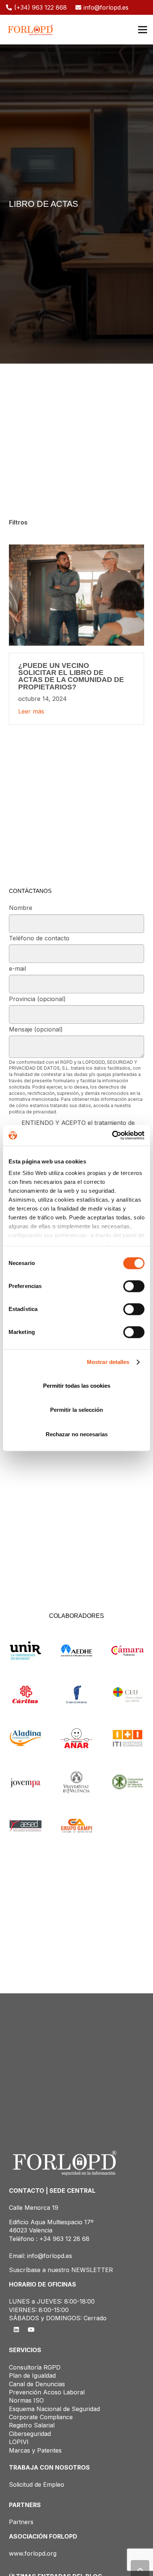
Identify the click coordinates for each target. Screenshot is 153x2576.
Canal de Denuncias (37, 2384)
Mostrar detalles (108, 1362)
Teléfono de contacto (39, 938)
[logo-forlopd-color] (30, 30)
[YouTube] (31, 2330)
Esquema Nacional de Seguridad (54, 2409)
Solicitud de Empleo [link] (37, 2484)
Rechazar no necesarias (77, 1434)
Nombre (21, 908)
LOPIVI (19, 2442)
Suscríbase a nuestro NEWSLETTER (61, 2270)
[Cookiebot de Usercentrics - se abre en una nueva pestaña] (112, 1135)
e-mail (17, 969)
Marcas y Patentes (35, 2450)
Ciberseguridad (30, 2434)
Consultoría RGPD (35, 2367)
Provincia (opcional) (37, 999)
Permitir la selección (76, 1410)
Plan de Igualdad (32, 2375)
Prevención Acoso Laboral (47, 2392)
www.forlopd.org (33, 2553)
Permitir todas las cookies (77, 1386)
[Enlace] (76, 635)
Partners (21, 2522)
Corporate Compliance (41, 2417)
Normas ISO (26, 2400)
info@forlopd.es (50, 2256)
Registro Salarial (32, 2425)
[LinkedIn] (16, 2330)
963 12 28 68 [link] (71, 2239)
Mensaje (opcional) (36, 1029)
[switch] (134, 1286)
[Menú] (143, 30)
